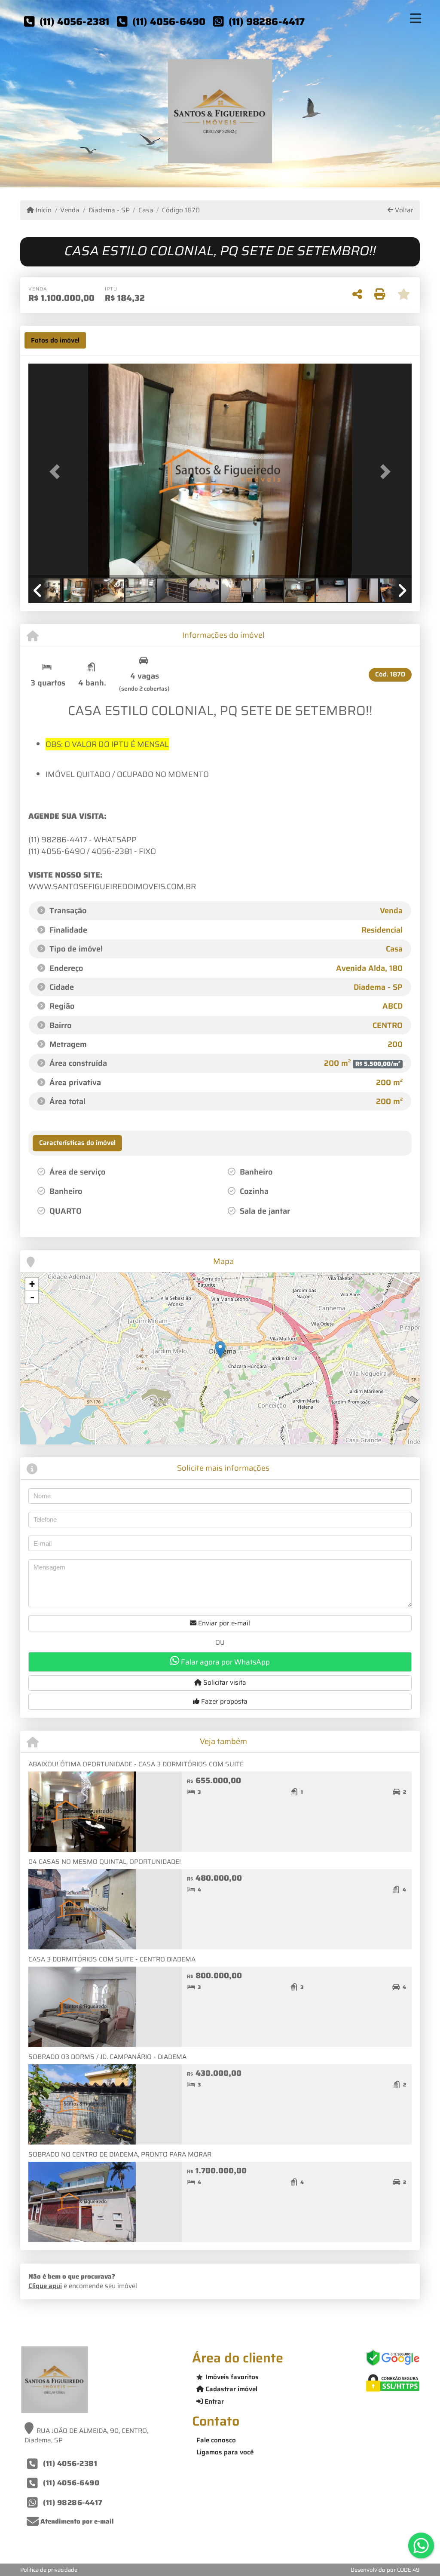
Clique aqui (45, 2286)
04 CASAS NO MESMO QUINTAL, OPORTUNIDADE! (105, 1862)
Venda (70, 210)
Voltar (403, 210)
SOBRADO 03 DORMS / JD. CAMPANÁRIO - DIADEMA (107, 2057)
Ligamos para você (225, 2452)
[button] (57, 471)
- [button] (32, 1297)
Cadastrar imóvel (231, 2389)
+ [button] (32, 1284)
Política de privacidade (49, 2570)
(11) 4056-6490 (169, 21)
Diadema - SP (109, 210)
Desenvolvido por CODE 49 (385, 2570)
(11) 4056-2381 (75, 21)
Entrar (213, 2402)
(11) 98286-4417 (267, 21)
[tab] (55, 340)
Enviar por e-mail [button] (223, 1623)
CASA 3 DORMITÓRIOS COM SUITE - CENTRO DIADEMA (112, 1959)
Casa (146, 210)
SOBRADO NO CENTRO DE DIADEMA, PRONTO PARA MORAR (120, 2154)
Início (43, 210)
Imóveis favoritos (232, 2377)
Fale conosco (216, 2440)
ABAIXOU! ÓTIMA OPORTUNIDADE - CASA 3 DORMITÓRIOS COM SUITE (136, 1764)
